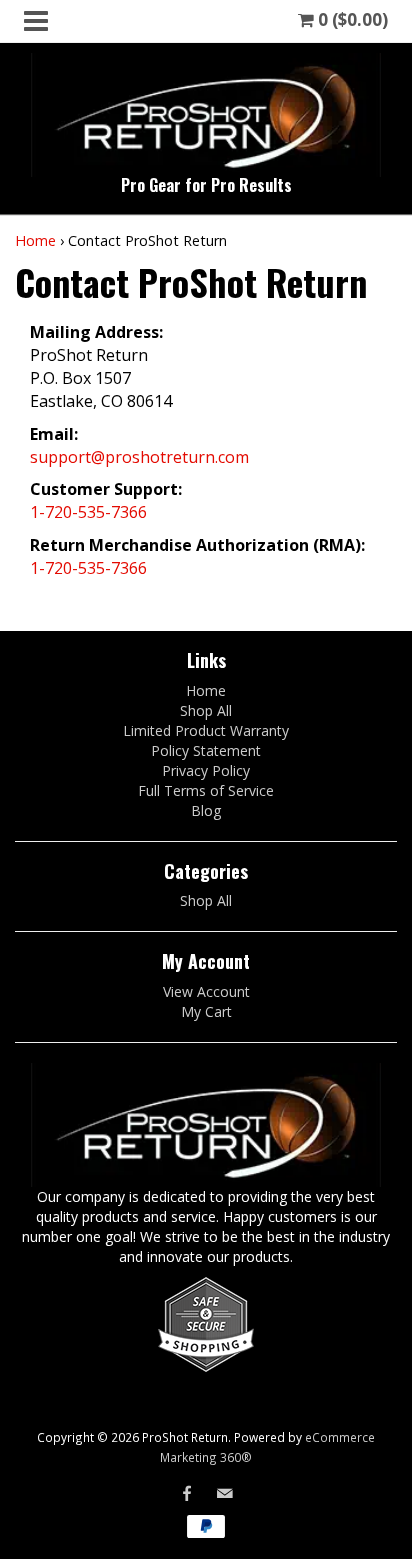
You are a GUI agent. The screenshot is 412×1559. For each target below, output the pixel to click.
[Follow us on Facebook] (187, 1493)
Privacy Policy (206, 770)
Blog (206, 810)
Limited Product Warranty (206, 730)
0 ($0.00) (351, 19)
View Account (206, 991)
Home (35, 240)
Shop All (206, 710)
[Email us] (225, 1493)
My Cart (206, 1011)
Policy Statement (206, 750)
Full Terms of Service (206, 790)
